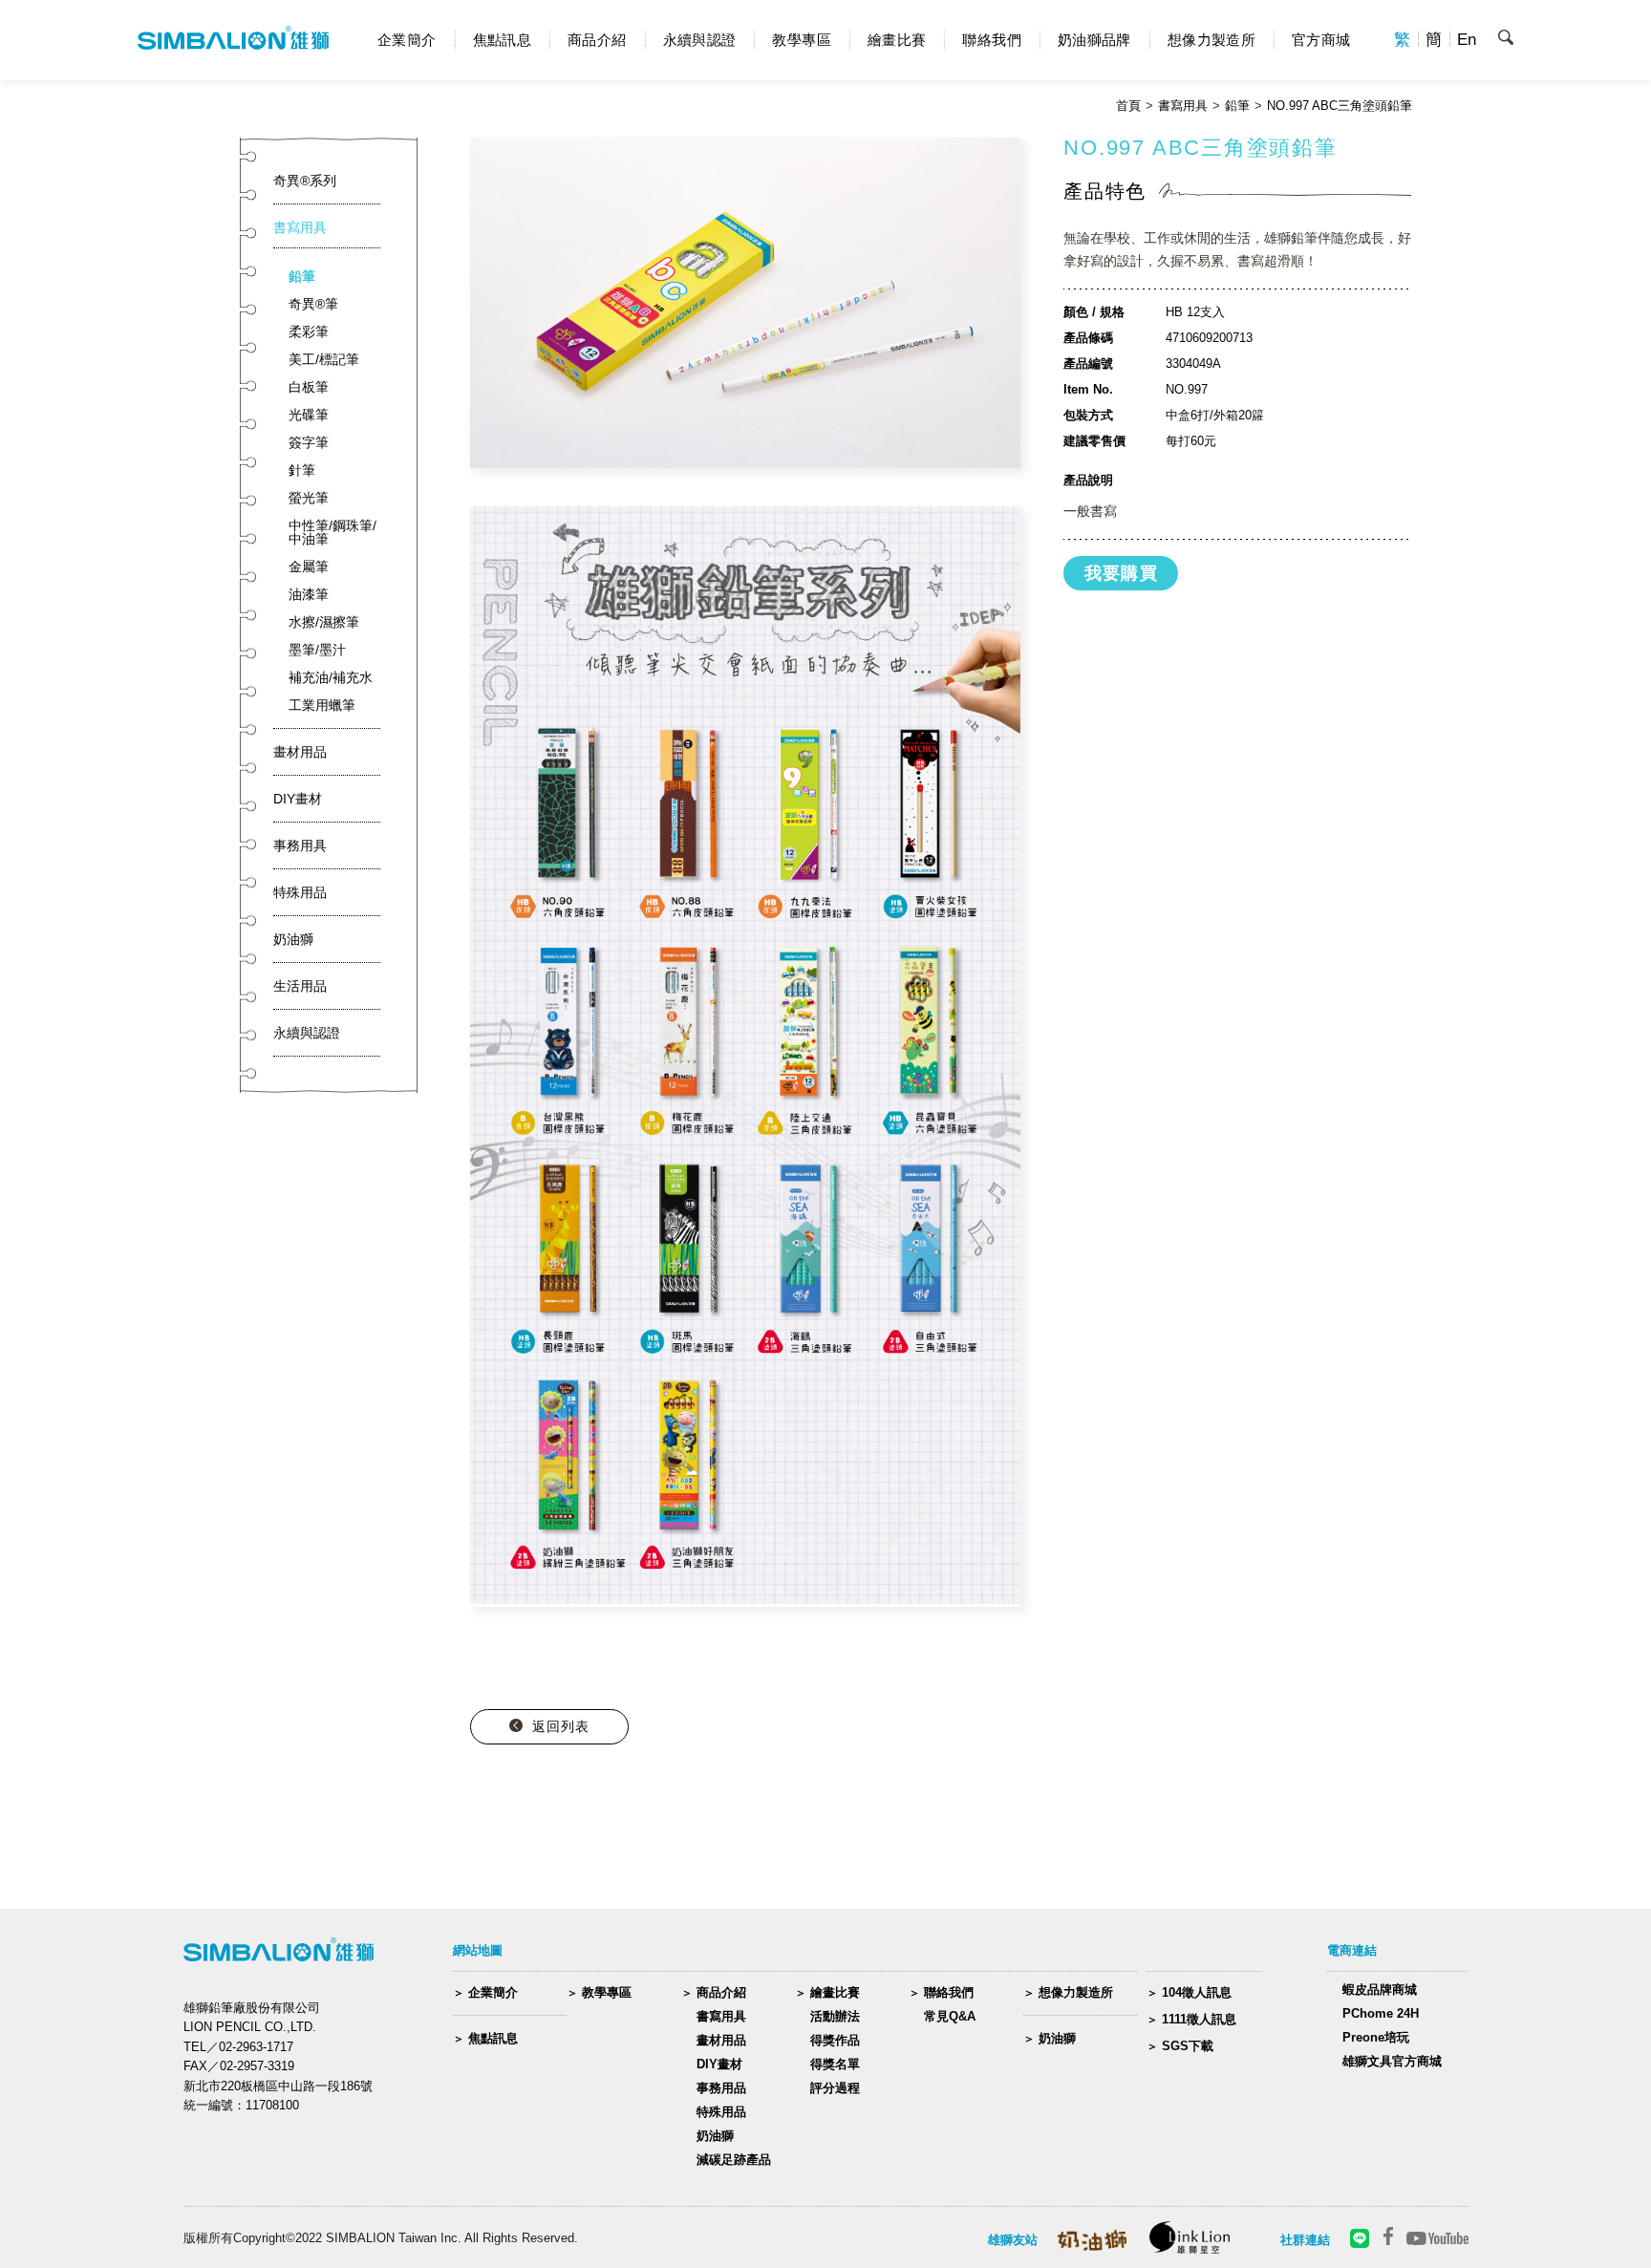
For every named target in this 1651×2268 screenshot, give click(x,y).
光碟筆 (309, 415)
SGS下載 (1188, 2046)
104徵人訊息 (1197, 1992)
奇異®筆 (313, 304)
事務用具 (300, 845)
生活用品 (300, 986)
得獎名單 (835, 2064)
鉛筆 (1237, 106)
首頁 (1128, 106)
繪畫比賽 (897, 40)
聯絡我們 (992, 40)
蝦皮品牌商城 (1380, 1990)
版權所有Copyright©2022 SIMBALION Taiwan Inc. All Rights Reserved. (381, 2238)
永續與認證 (700, 40)
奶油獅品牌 (1094, 40)
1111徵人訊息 (1199, 2019)
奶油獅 (293, 939)
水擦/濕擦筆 (324, 622)
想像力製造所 (1211, 40)
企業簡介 (407, 40)
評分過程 (835, 2088)
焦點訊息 (503, 40)
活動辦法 (835, 2016)
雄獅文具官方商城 (1392, 2061)
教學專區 (802, 40)
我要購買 (1122, 573)
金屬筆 (309, 567)
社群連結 (1305, 2240)
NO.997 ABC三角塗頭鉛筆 (1340, 106)
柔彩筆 (309, 332)
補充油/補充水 (331, 677)
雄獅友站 (1013, 2240)
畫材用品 (300, 752)
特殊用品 (300, 892)
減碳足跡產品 (734, 2160)
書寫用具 (1183, 106)
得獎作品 (835, 2040)
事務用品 (721, 2088)
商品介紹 (597, 40)
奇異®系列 (305, 181)
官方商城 (1321, 40)
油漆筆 (309, 594)
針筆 (302, 470)
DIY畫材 (298, 799)
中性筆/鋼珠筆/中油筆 (332, 532)
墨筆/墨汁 (317, 650)
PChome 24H (1381, 2013)
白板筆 (309, 387)
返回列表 (561, 1726)
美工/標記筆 (324, 359)
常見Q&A (950, 2016)
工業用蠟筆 (322, 705)
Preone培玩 (1376, 2037)
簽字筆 (309, 442)
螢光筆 (309, 498)
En (1467, 40)
